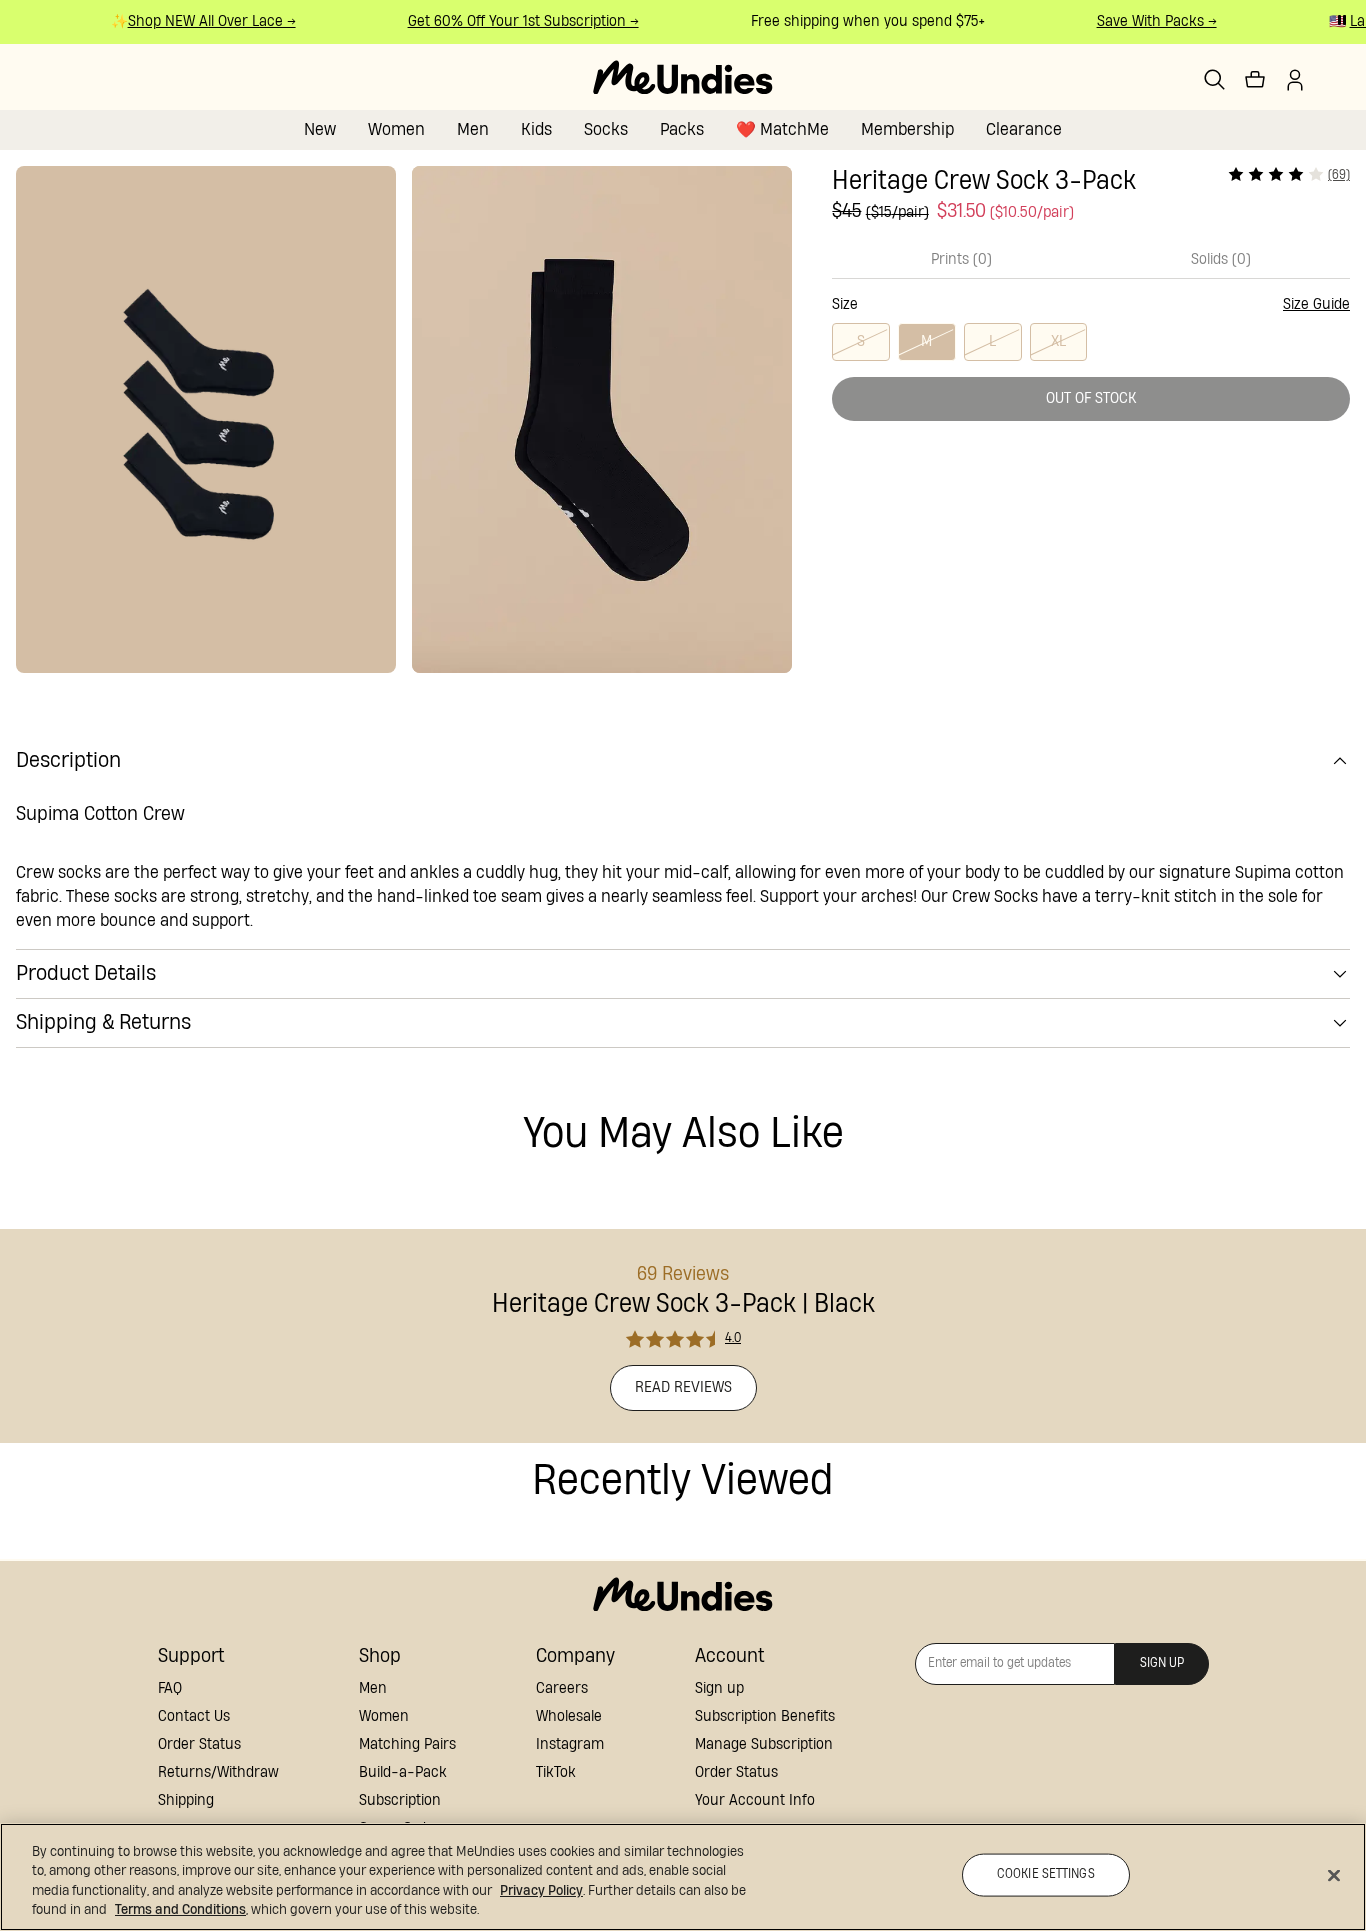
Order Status (199, 1744)
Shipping (186, 1800)
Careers (562, 1688)
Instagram (570, 1744)
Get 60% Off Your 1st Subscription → (514, 21)
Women (396, 129)
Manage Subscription (764, 1744)
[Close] (1334, 1875)
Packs (682, 129)
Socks (606, 129)
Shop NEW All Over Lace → (203, 21)
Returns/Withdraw (218, 1772)
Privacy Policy (541, 1891)
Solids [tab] (1221, 259)
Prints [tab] (961, 259)
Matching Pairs (407, 1744)
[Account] (1295, 80)
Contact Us (194, 1716)
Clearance (1024, 129)
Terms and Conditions (180, 1910)
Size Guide (1316, 304)
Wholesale (569, 1716)
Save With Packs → (1148, 21)
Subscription (400, 1800)
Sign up (719, 1688)
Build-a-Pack (403, 1772)
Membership (907, 129)
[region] (683, 1877)
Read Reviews (683, 1387)
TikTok (556, 1772)
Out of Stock (1091, 398)
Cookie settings (1046, 1874)
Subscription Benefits (765, 1716)
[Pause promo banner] (1342, 20)
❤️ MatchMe (782, 129)
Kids (536, 129)
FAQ (170, 1688)
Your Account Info (755, 1800)
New (320, 129)
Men (473, 129)
